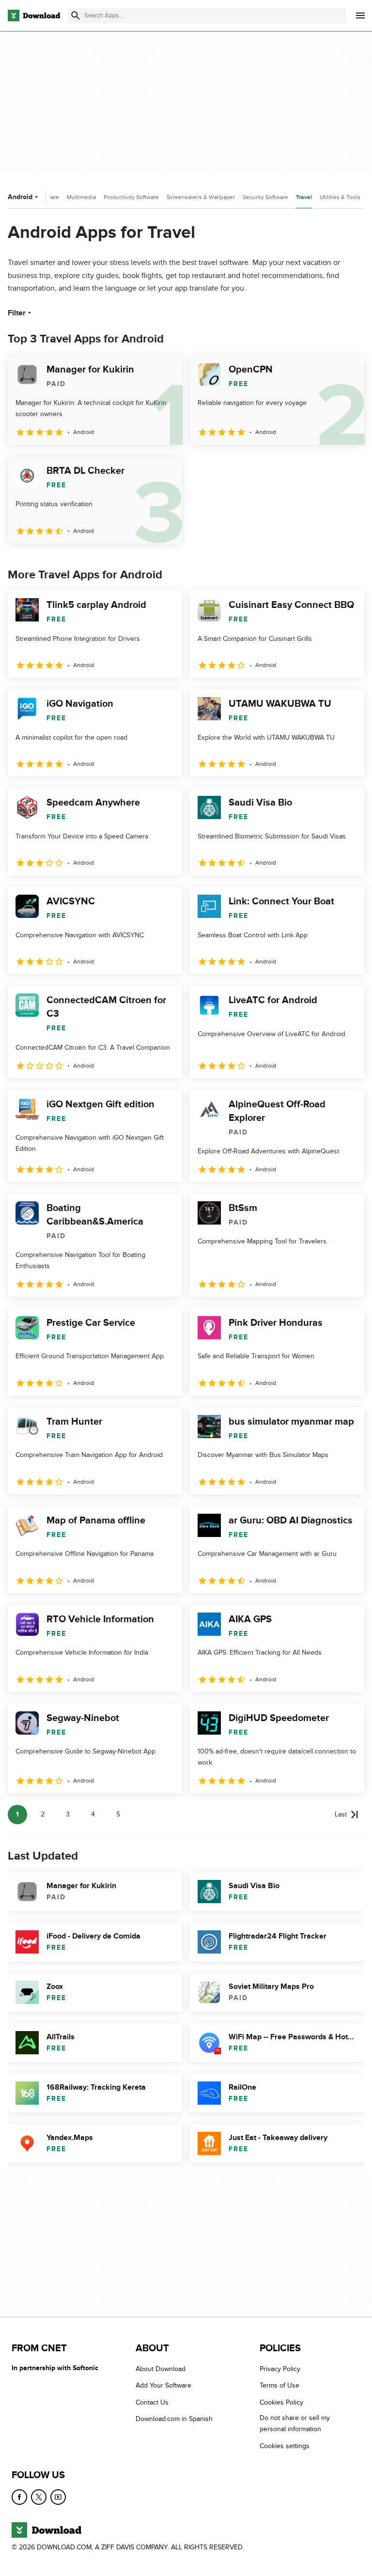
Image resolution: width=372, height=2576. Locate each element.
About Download (161, 2369)
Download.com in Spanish (174, 2419)
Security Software (265, 197)
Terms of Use (279, 2385)
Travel (304, 197)
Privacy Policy (280, 2369)
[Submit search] (76, 16)
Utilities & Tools (340, 197)
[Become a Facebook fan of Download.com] (19, 2497)
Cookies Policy (281, 2402)
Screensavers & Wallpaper (201, 197)
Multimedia (81, 197)
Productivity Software (131, 197)
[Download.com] (34, 16)
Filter (17, 313)
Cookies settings (285, 2446)
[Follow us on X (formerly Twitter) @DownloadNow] (39, 2497)
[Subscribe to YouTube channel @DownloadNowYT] (58, 2497)
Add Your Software (163, 2385)
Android (20, 197)
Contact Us (152, 2402)
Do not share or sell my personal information (295, 2423)
